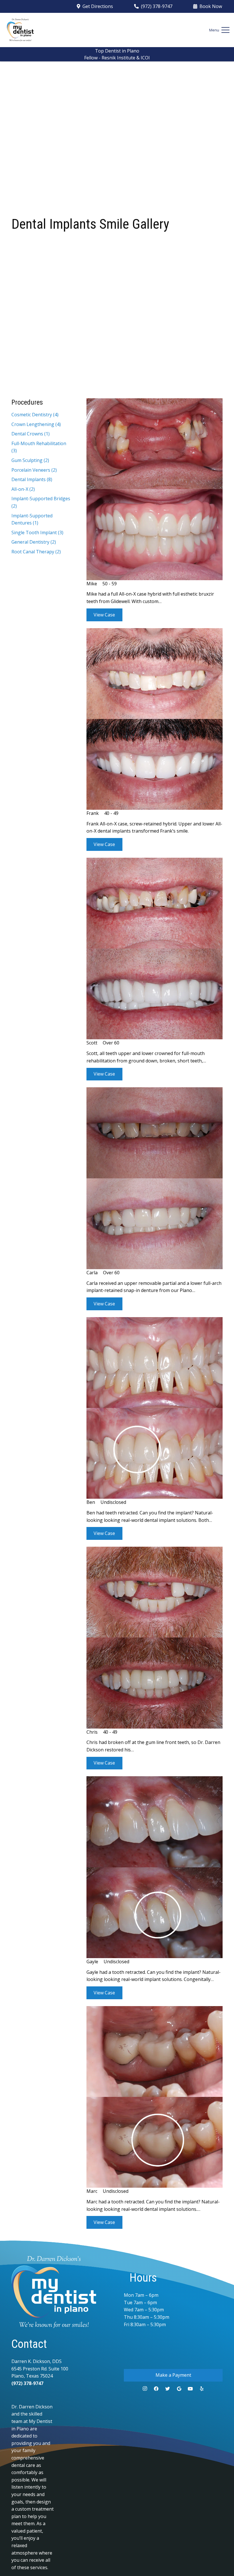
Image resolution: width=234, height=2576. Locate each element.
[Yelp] (202, 2389)
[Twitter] (168, 2389)
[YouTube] (190, 2389)
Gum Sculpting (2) (30, 460)
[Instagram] (145, 2389)
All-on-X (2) (23, 489)
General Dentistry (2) (34, 542)
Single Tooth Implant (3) (37, 533)
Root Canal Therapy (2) (36, 552)
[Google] (179, 2389)
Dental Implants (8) (32, 479)
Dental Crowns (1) (31, 434)
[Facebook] (156, 2389)
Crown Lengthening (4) (36, 424)
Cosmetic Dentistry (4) (35, 415)
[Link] (20, 30)
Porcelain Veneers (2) (34, 470)
